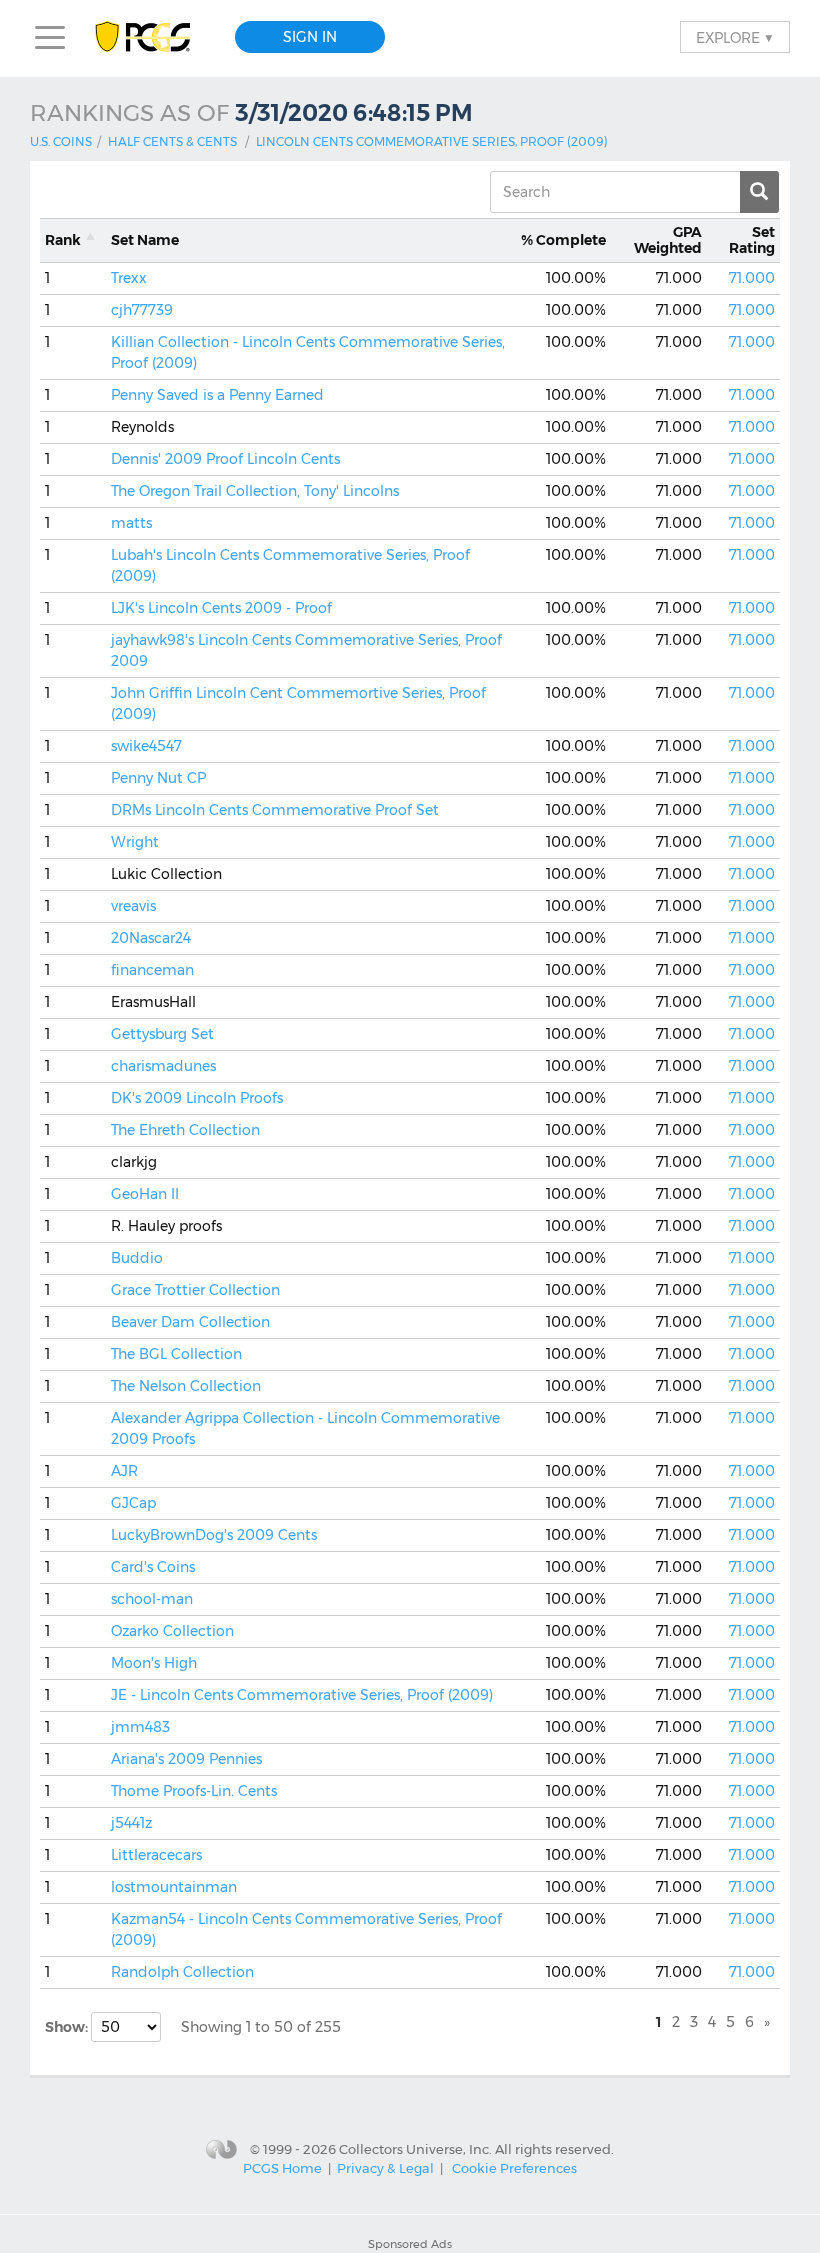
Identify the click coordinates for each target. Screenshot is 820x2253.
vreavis (133, 906)
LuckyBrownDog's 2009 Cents (214, 1535)
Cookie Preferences (514, 2168)
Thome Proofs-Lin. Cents (194, 1791)
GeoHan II (145, 1194)
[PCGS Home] (152, 37)
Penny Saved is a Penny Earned (217, 395)
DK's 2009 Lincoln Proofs (197, 1098)
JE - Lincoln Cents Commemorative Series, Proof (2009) (302, 1695)
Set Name (145, 240)
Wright (135, 842)
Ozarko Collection (172, 1631)
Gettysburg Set (162, 1034)
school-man (152, 1599)
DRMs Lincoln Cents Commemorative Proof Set (275, 810)
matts (131, 523)
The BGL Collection (176, 1354)
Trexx (129, 278)
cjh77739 (142, 310)
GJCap (133, 1503)
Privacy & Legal (385, 2168)
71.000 (752, 278)
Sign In (310, 37)
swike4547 (146, 746)
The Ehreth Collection (185, 1130)
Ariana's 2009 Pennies (186, 1759)
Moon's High (154, 1663)
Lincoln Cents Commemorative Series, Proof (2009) (432, 141)
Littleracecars (156, 1855)
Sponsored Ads (410, 2244)
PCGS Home (282, 2168)
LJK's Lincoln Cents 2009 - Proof (221, 608)
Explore (735, 37)
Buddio (137, 1258)
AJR (124, 1471)
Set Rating (752, 240)
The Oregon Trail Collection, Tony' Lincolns (255, 491)
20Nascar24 (151, 938)
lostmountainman (174, 1887)
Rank (63, 240)
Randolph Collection (182, 1972)
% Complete (563, 240)
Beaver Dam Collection (190, 1322)
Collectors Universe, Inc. (415, 2148)
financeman (152, 970)
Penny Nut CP (158, 778)
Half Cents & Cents (172, 141)
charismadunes (163, 1066)
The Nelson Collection (186, 1386)
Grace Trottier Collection (195, 1290)
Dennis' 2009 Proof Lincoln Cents (225, 459)
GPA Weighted (668, 240)
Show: (68, 2027)
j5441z (131, 1823)
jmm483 (140, 1727)
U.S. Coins (61, 141)
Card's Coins (153, 1567)
